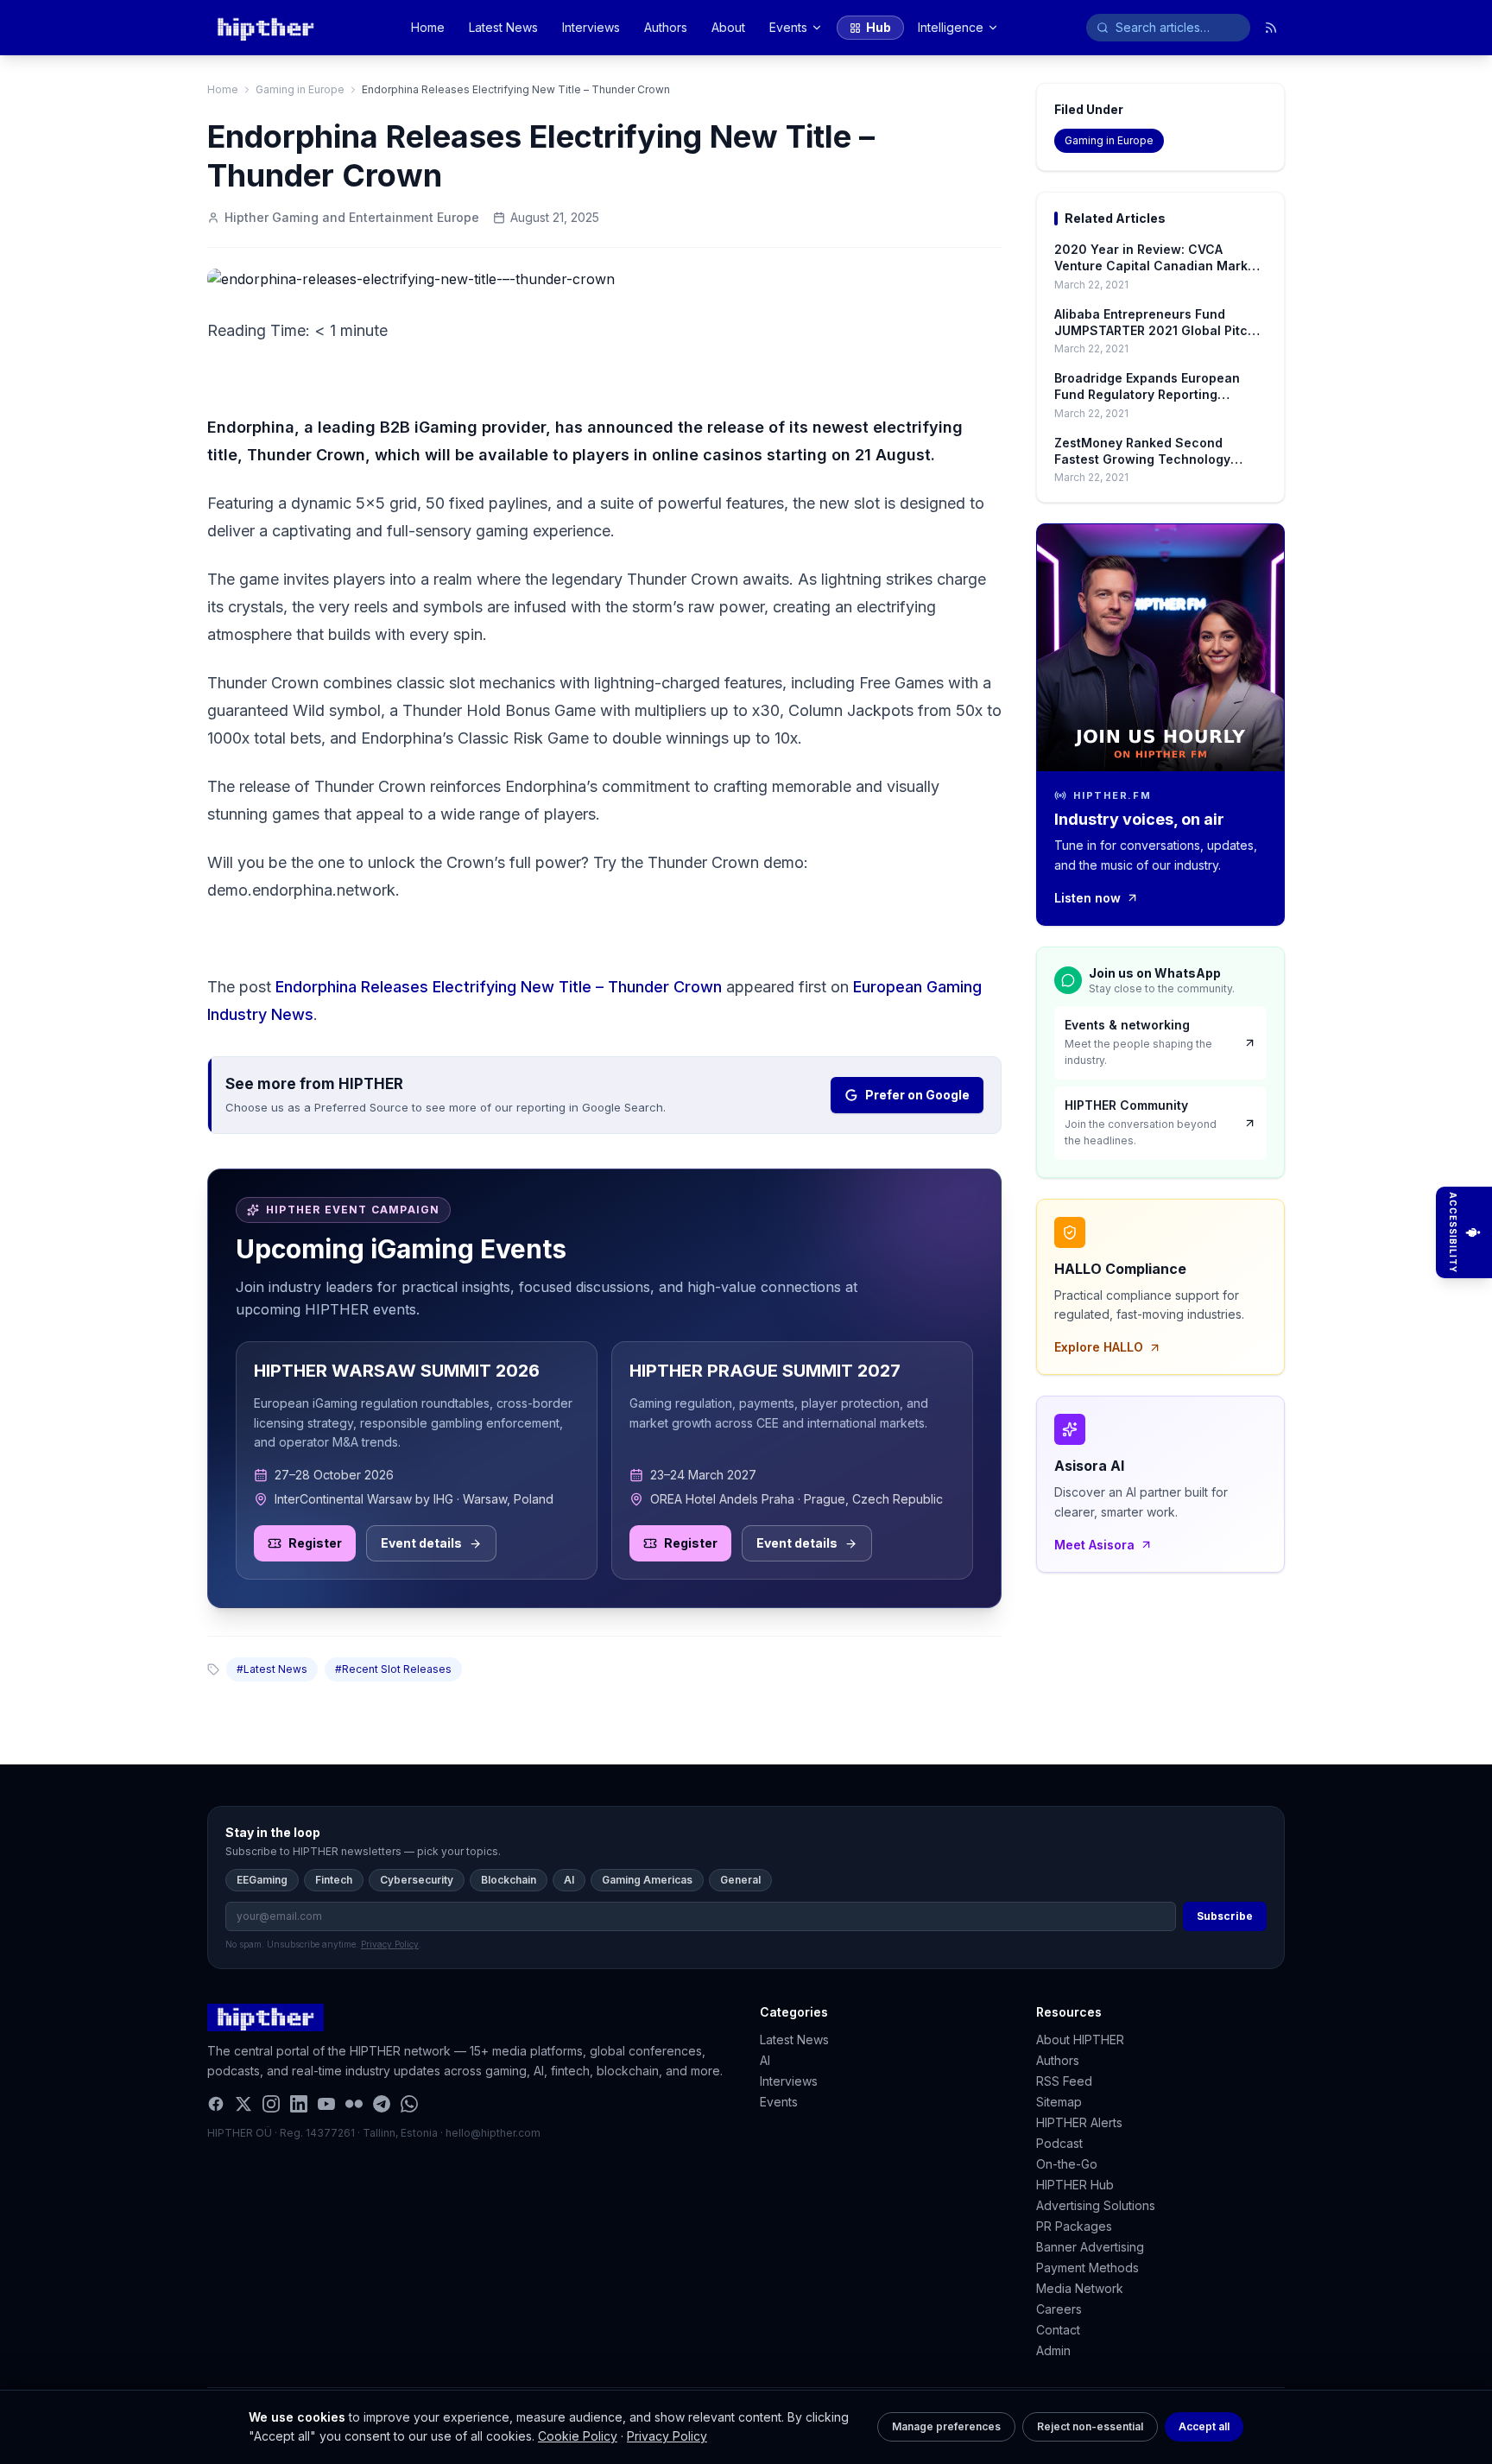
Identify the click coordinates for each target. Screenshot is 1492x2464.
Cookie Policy (578, 2436)
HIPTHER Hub (1075, 2185)
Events (788, 27)
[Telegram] (382, 2104)
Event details (421, 1543)
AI (569, 1880)
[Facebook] (216, 2104)
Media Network (1080, 2288)
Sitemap (1059, 2102)
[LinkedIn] (299, 2104)
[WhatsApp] (409, 2104)
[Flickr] (354, 2104)
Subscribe (1225, 1916)
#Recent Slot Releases (393, 1669)
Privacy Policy (667, 2436)
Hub (879, 27)
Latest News (503, 27)
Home (428, 27)
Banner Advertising (1090, 2247)
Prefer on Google (917, 1095)
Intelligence (951, 27)
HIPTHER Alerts (1079, 2122)
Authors (666, 27)
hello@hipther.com (493, 2133)
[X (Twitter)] (243, 2104)
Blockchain (509, 1880)
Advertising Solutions (1096, 2205)
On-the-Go (1067, 2164)
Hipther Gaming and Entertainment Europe (352, 217)
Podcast (1059, 2143)
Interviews (591, 27)
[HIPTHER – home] (266, 28)
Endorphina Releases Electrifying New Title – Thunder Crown (499, 987)
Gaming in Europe (300, 89)
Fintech (334, 1880)
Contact (1058, 2330)
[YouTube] (326, 2104)
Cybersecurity (417, 1880)
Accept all (1204, 2426)
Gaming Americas (647, 1880)
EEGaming (262, 1880)
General (740, 1880)
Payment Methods (1087, 2268)
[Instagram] (271, 2104)
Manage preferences (946, 2426)
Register (315, 1543)
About (728, 27)
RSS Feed (1064, 2081)
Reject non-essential (1090, 2426)
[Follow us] (1271, 28)
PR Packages (1074, 2226)
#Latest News (272, 1669)
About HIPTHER (1080, 2040)
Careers (1059, 2309)
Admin (1053, 2350)
